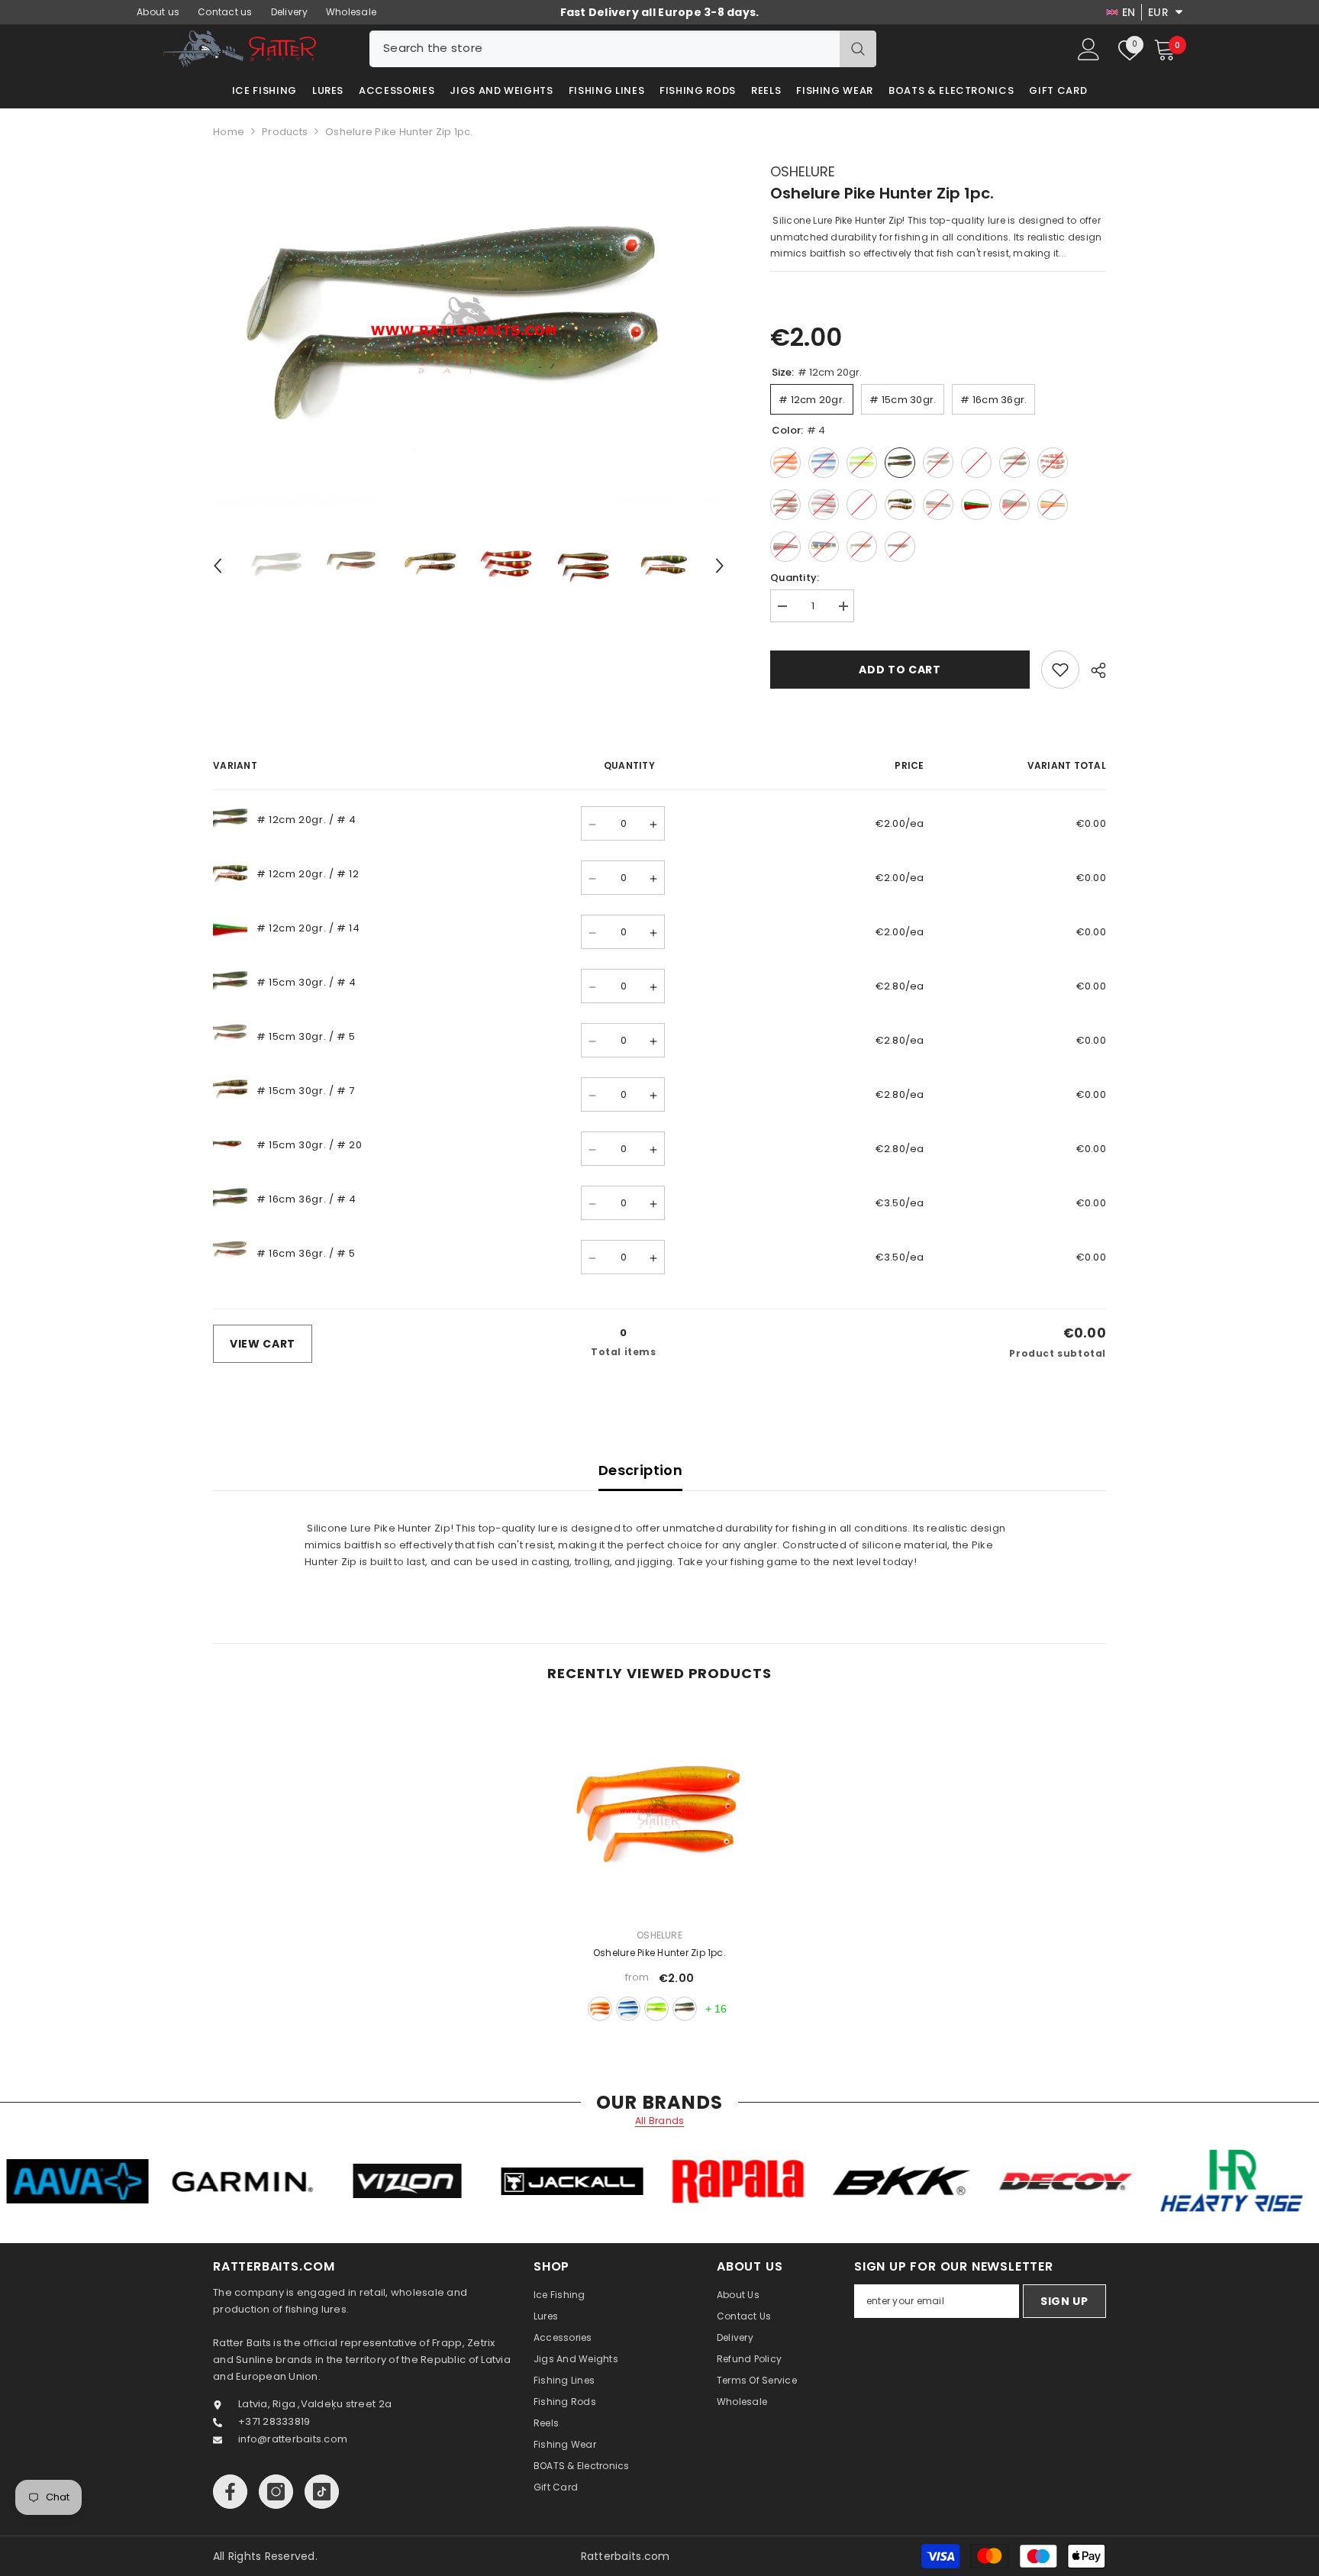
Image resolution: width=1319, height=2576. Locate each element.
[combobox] (605, 49)
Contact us (225, 12)
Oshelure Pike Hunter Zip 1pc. (659, 1953)
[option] (469, 334)
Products (285, 132)
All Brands (660, 2121)
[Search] (623, 49)
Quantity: (795, 578)
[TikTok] (322, 2492)
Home (229, 132)
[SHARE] (1093, 670)
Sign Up (1064, 2301)
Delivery (289, 12)
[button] (218, 566)
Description (640, 1470)
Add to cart (900, 670)
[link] (1060, 670)
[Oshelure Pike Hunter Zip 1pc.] (659, 1813)
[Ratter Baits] (193, 2181)
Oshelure (803, 171)
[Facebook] (230, 2492)
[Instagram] (276, 2492)
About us (158, 12)
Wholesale (351, 12)
